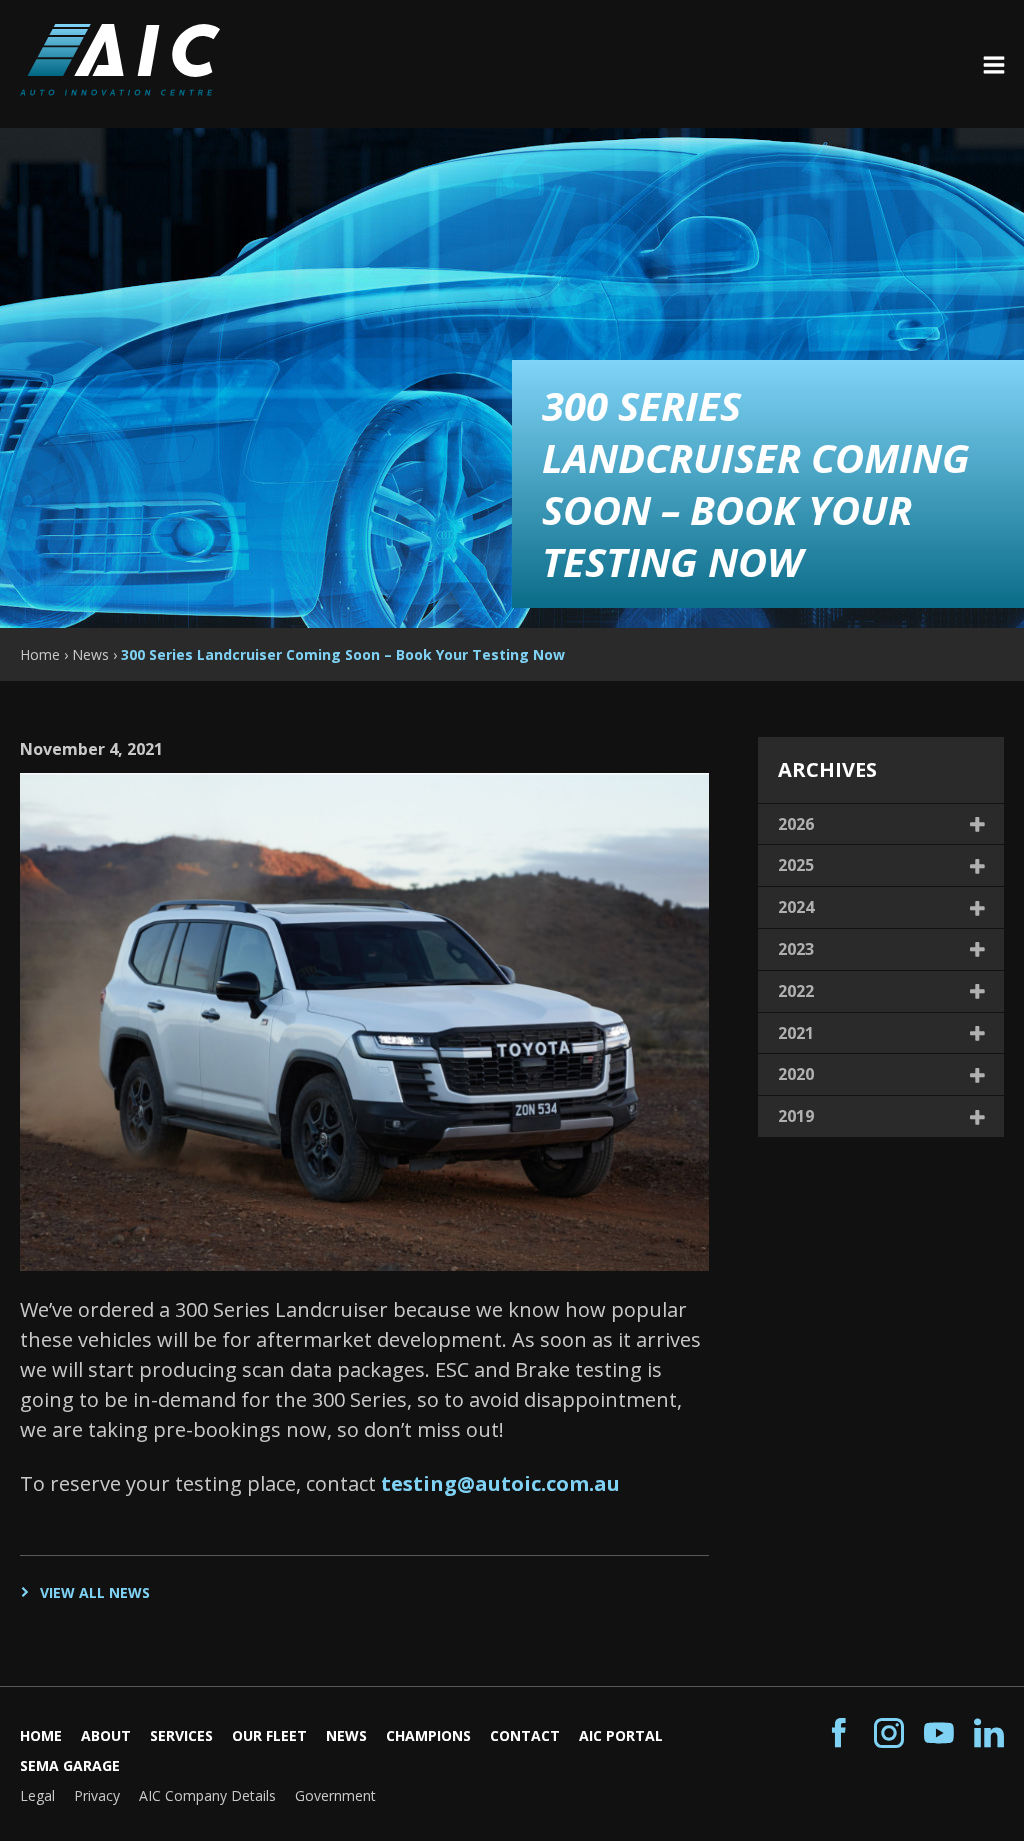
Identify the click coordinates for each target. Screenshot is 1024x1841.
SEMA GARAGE (70, 1765)
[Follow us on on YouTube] (939, 1734)
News (346, 1735)
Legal (37, 1795)
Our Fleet (269, 1735)
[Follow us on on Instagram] (889, 1734)
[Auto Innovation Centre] (120, 88)
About (106, 1735)
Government (335, 1795)
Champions (428, 1735)
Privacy (97, 1795)
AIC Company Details (207, 1795)
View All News (95, 1592)
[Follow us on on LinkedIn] (989, 1734)
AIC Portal (621, 1735)
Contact (525, 1735)
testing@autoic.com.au (500, 1483)
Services (181, 1735)
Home (41, 1735)
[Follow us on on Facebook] (839, 1734)
